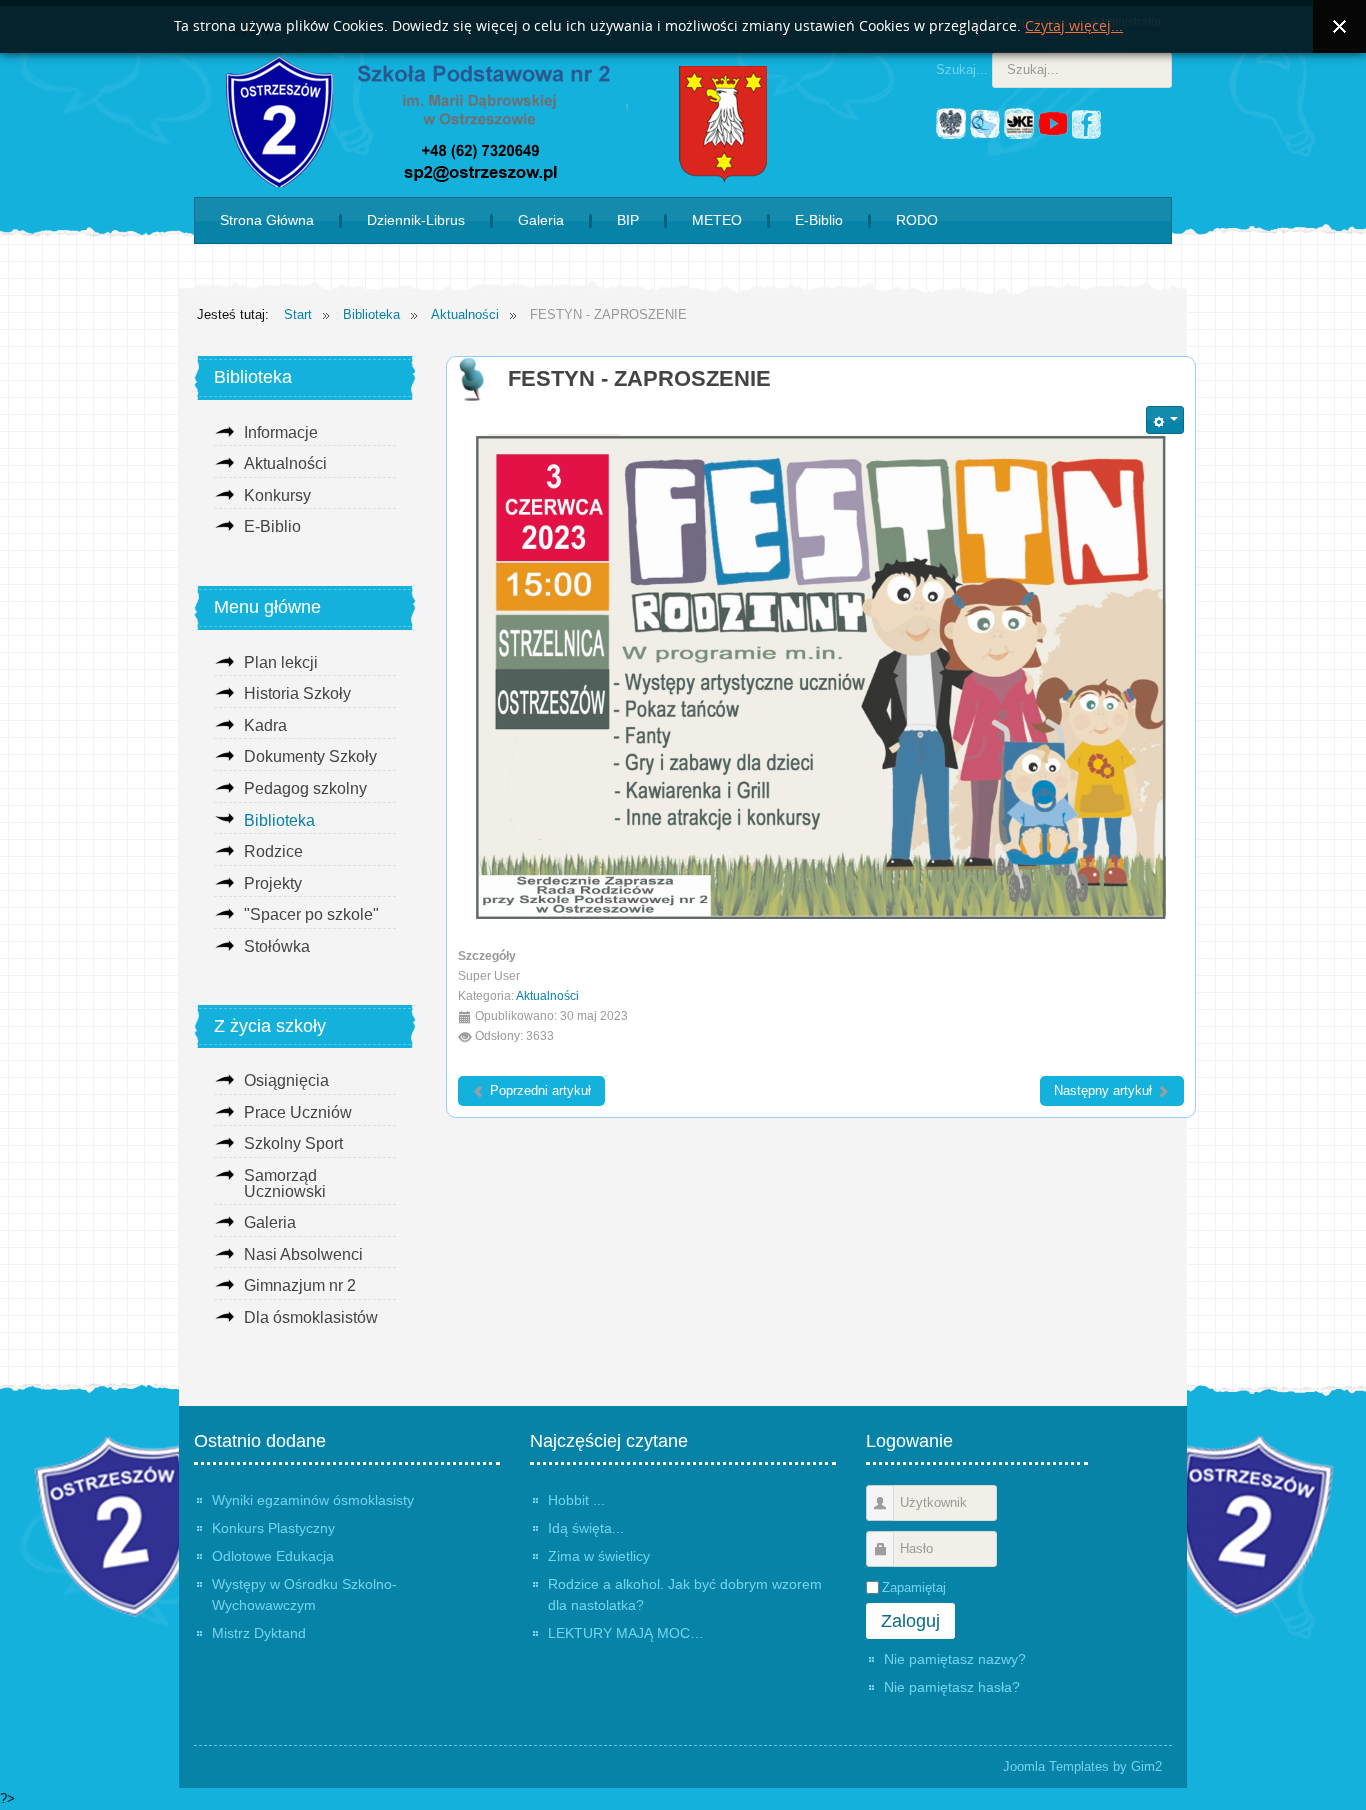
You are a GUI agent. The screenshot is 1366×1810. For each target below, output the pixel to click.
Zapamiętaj (914, 1587)
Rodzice (273, 851)
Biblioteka (279, 820)
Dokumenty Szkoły (310, 756)
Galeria (270, 1222)
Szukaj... (962, 69)
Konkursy (277, 495)
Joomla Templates (1056, 1766)
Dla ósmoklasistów (311, 1317)
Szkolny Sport (293, 1143)
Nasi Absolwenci (303, 1254)
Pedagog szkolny (305, 788)
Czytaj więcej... (1074, 26)
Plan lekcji (281, 662)
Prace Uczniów (298, 1112)
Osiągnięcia (286, 1080)
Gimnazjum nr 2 (300, 1285)
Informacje (281, 432)
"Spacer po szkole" (311, 914)
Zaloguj (910, 1621)
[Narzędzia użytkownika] (1165, 420)
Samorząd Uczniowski (285, 1183)
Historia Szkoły (297, 693)
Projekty (273, 883)
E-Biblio (272, 526)
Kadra (265, 725)
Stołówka (277, 946)
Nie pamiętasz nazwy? (955, 1659)
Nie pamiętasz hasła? (952, 1687)
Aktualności (547, 995)
